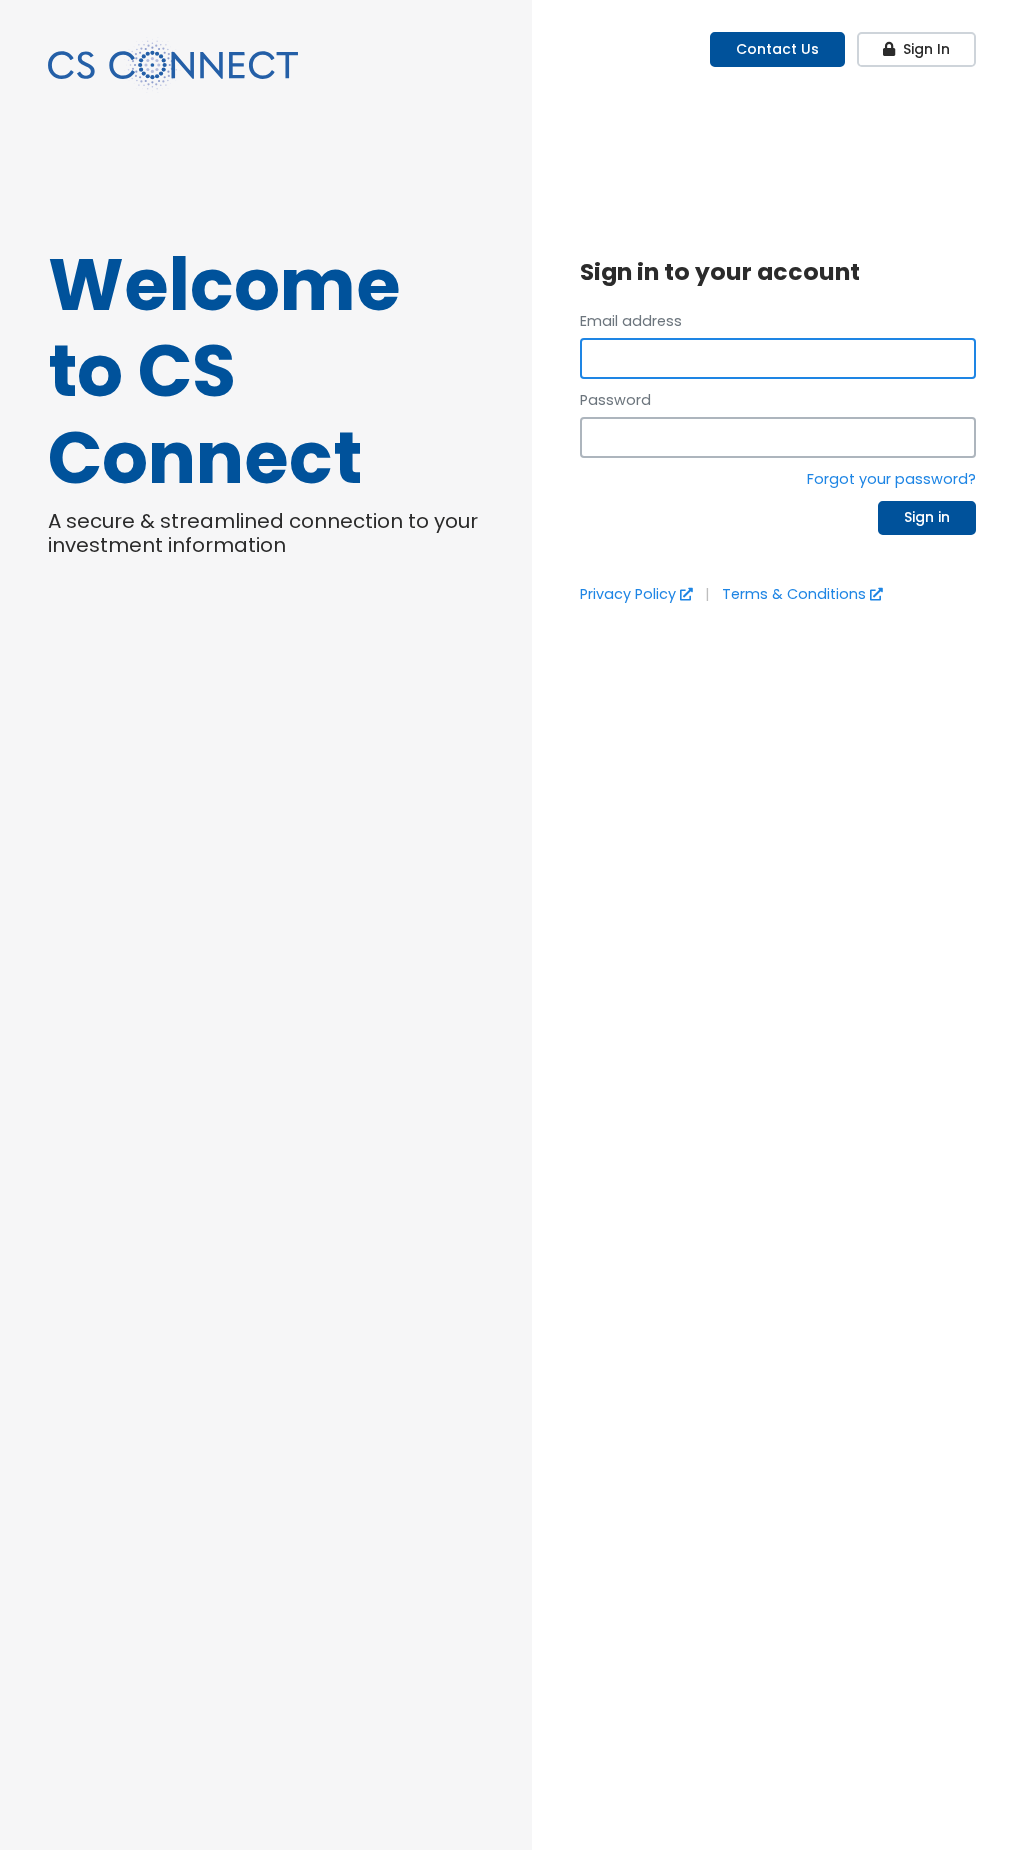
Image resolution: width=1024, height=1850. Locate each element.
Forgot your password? (891, 479)
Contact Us (777, 49)
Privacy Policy (628, 594)
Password (615, 400)
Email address (631, 321)
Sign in (927, 517)
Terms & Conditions (794, 594)
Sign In (926, 49)
